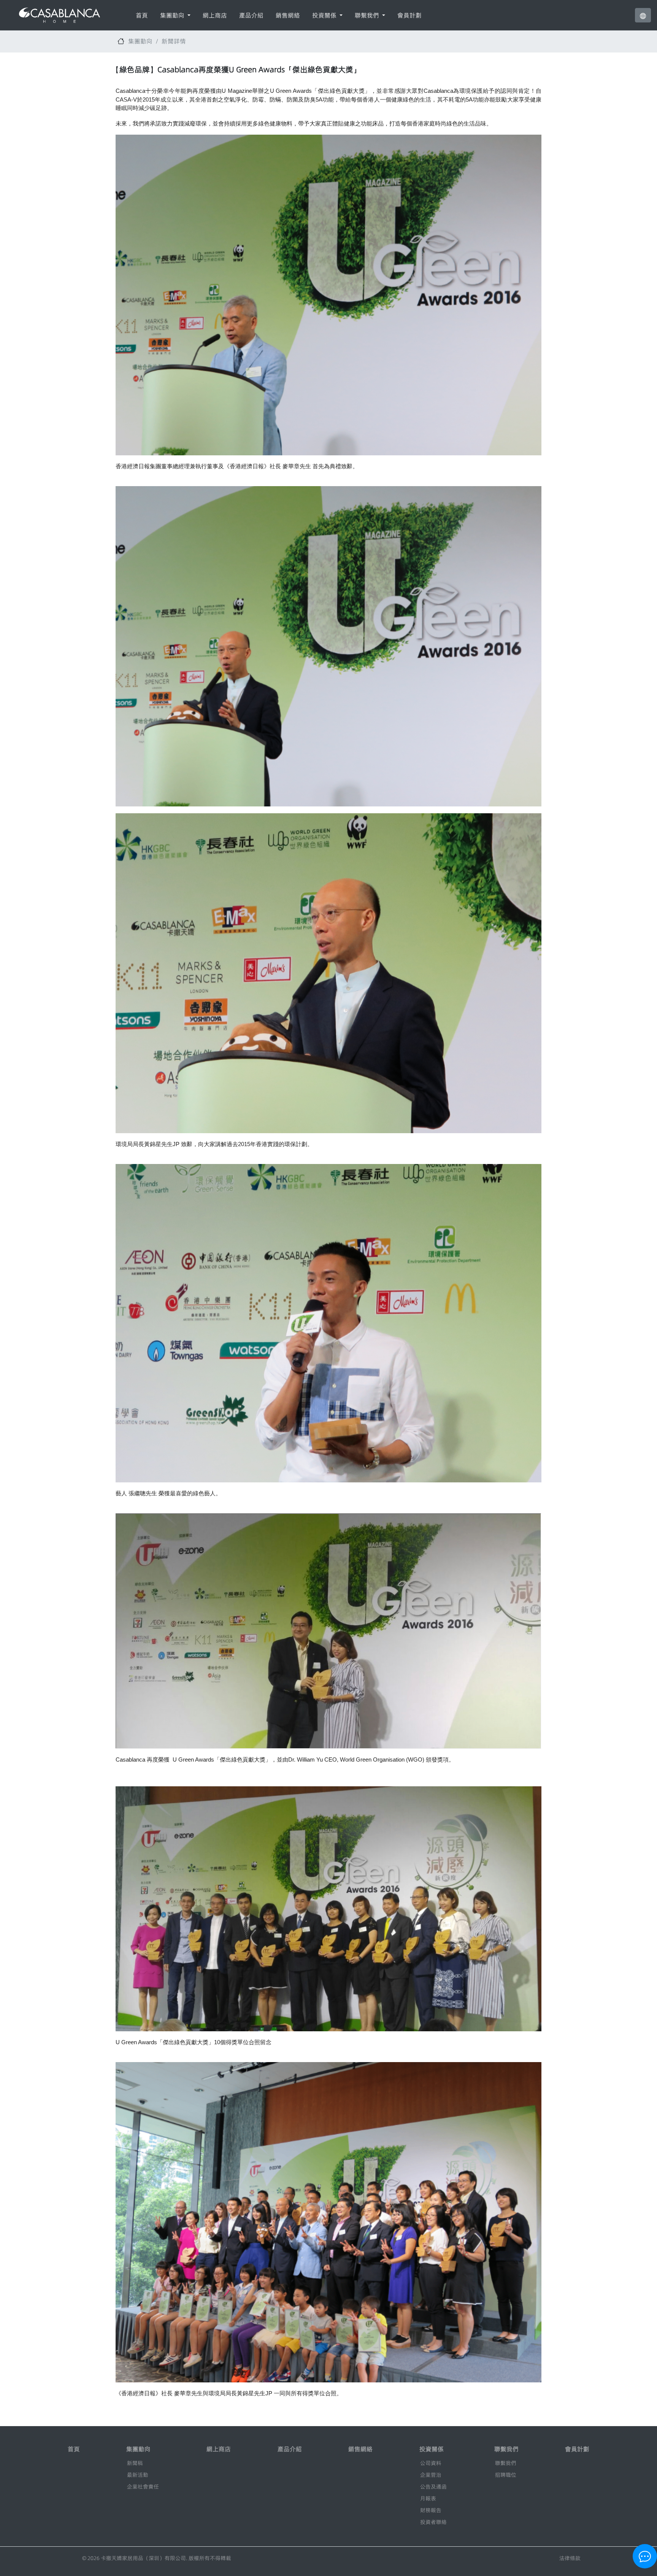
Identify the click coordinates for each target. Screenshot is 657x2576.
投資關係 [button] (325, 15)
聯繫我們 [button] (368, 15)
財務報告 (431, 2510)
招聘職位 (506, 2475)
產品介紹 (251, 15)
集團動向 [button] (173, 15)
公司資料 (431, 2463)
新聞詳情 (174, 41)
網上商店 (215, 15)
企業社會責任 (143, 2487)
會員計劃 (409, 15)
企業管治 (431, 2475)
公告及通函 (433, 2487)
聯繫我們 (506, 2463)
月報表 (428, 2498)
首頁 (142, 15)
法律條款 (570, 2558)
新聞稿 (135, 2463)
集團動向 (140, 41)
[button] (643, 15)
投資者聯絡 (433, 2522)
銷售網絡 (288, 15)
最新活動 (138, 2475)
